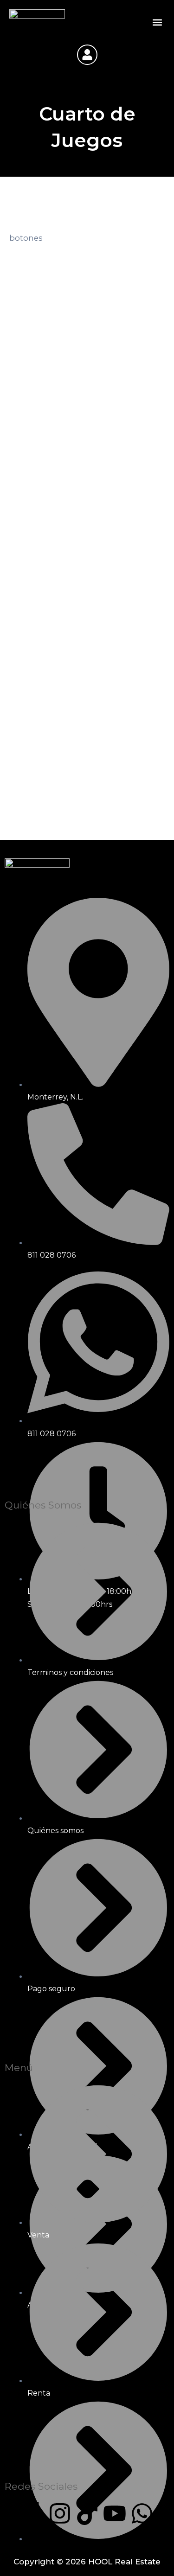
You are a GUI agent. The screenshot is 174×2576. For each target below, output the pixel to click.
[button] (157, 22)
